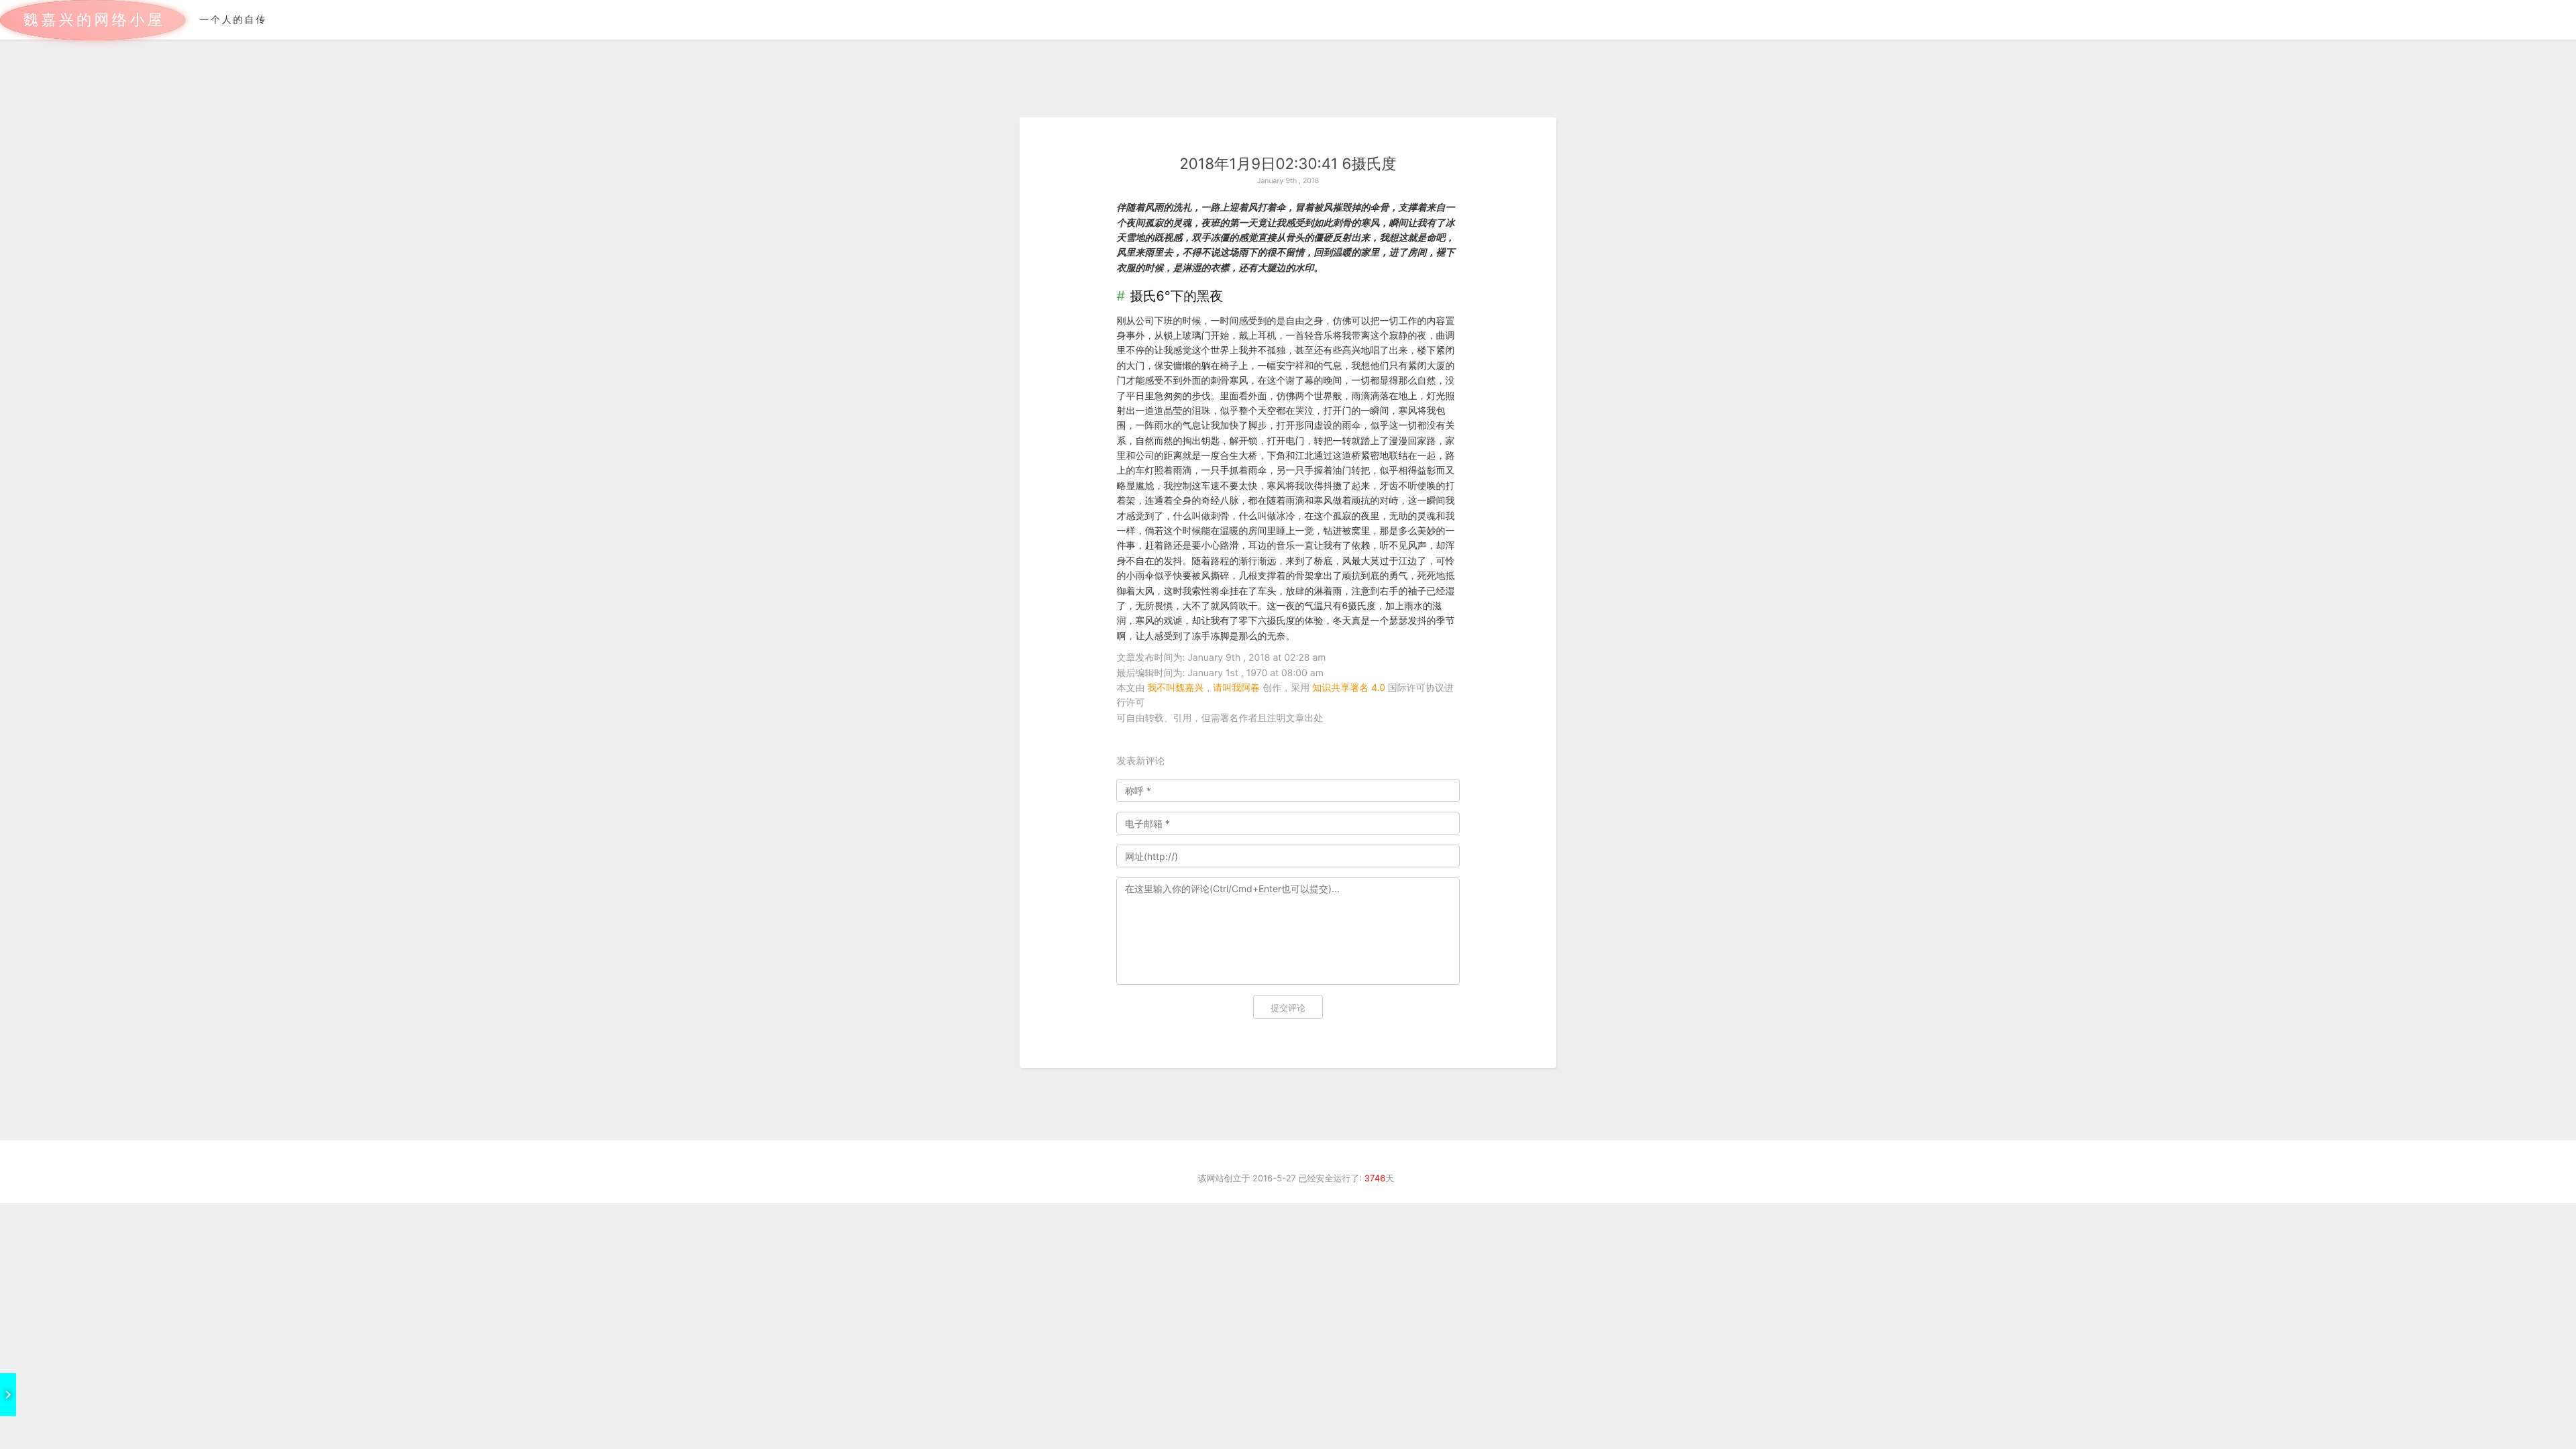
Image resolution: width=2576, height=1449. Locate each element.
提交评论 (1288, 1008)
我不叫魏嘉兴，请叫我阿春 (1203, 688)
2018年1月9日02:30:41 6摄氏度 (1288, 164)
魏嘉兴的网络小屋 (94, 20)
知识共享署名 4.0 (1349, 688)
